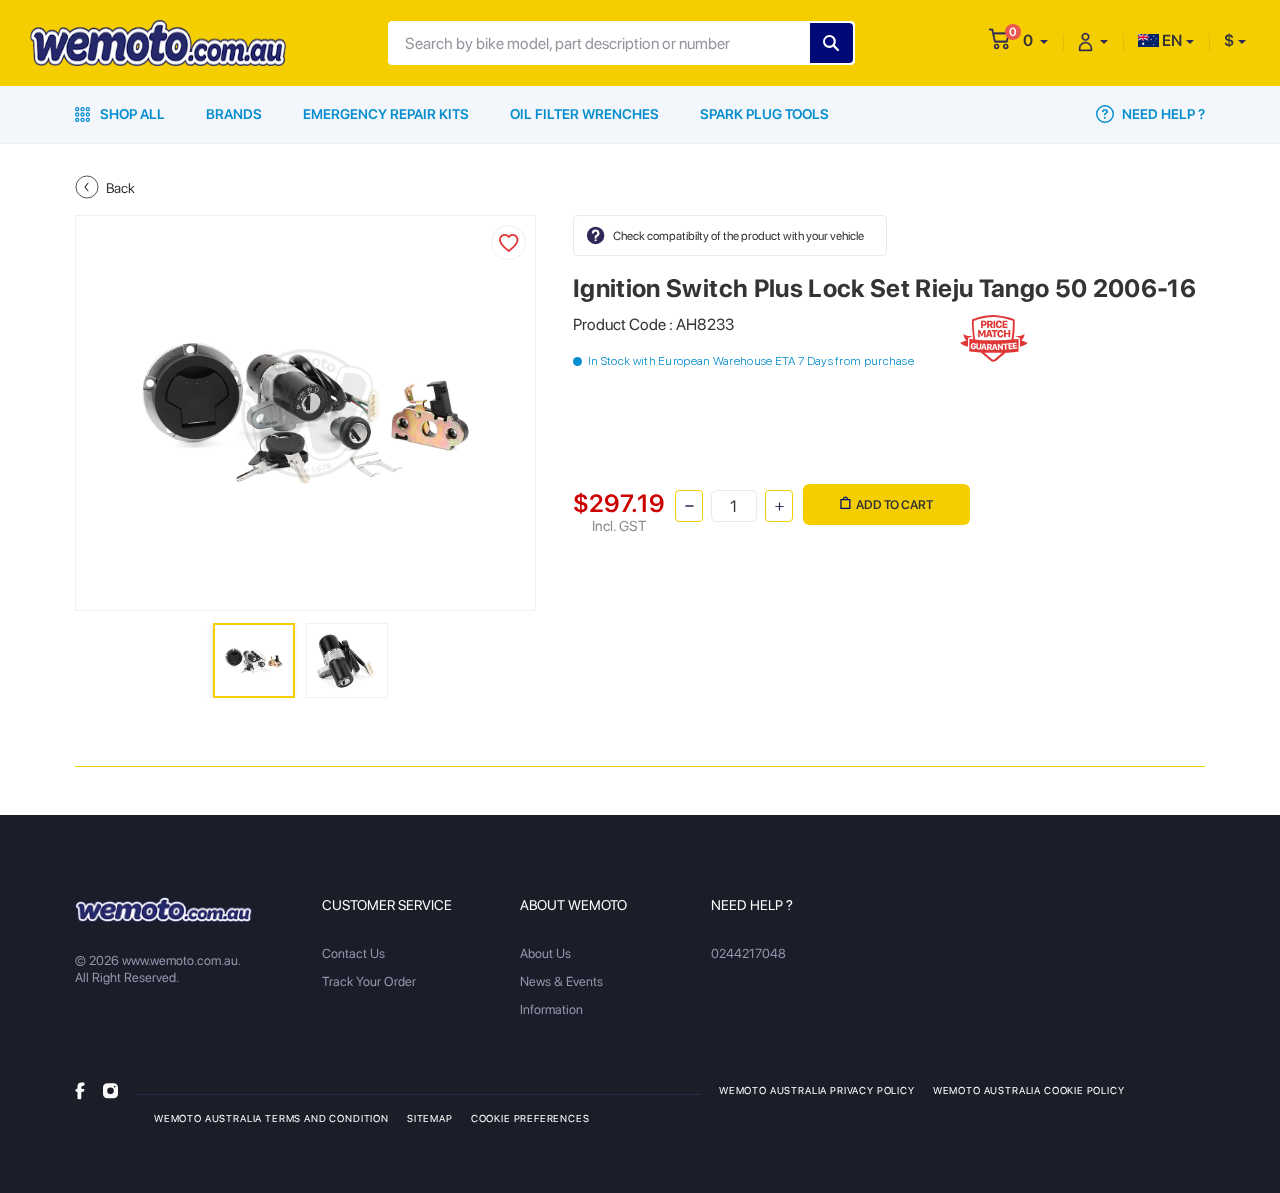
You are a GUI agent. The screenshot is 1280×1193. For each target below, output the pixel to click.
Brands (234, 114)
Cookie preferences (530, 1118)
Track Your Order (369, 981)
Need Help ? (1162, 114)
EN (1170, 40)
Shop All (131, 114)
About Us (545, 953)
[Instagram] (110, 1089)
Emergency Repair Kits (386, 114)
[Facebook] (80, 1089)
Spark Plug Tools (764, 114)
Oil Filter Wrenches (584, 114)
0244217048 (748, 953)
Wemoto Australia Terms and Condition (271, 1118)
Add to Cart (894, 504)
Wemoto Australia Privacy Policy (817, 1090)
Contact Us (353, 953)
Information (551, 1009)
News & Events (561, 981)
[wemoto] (163, 909)
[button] (1035, 40)
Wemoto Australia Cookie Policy (1029, 1090)
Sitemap (430, 1118)
